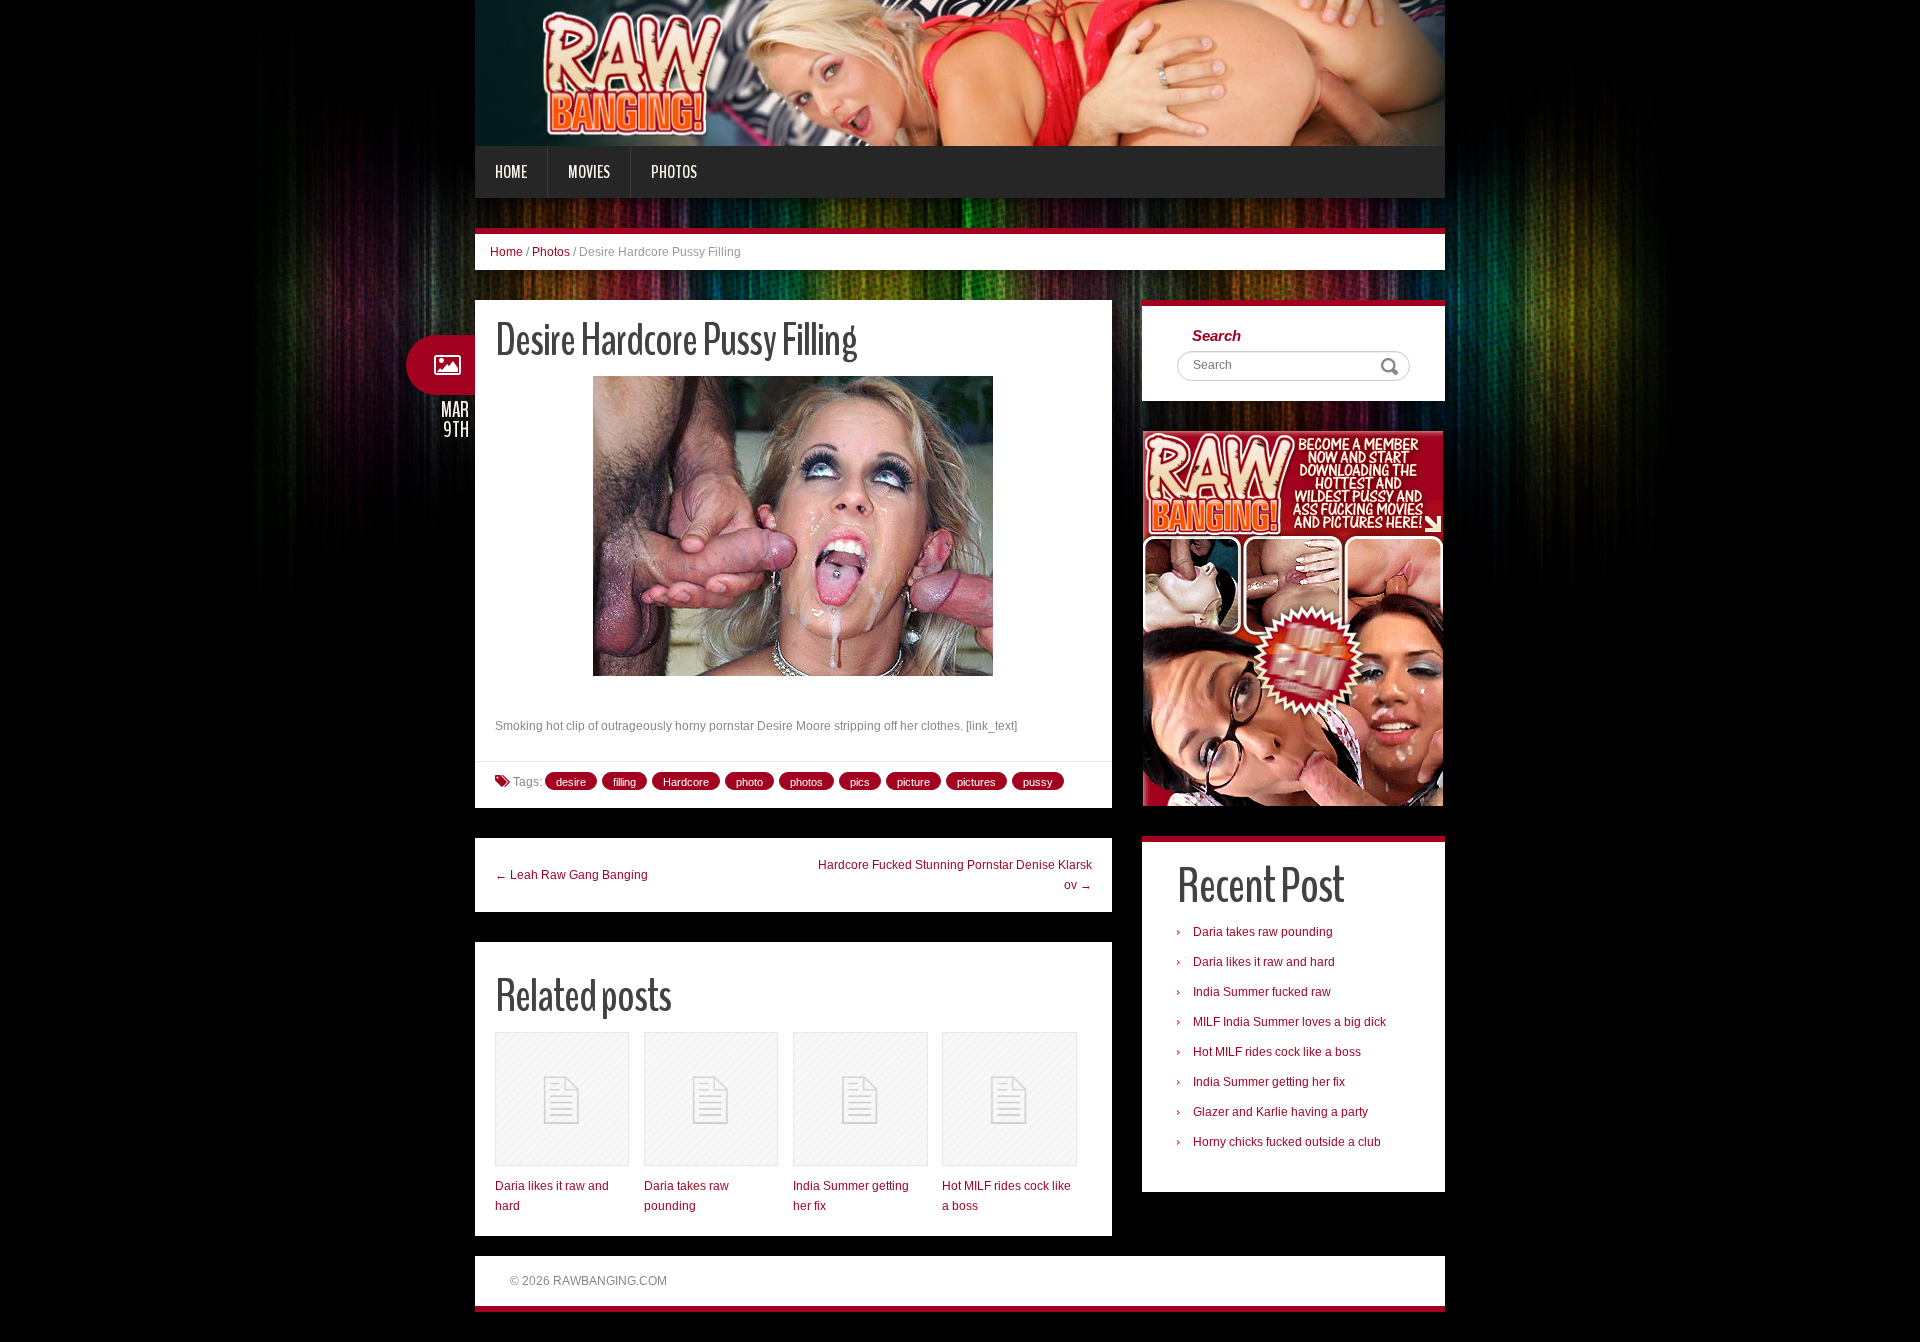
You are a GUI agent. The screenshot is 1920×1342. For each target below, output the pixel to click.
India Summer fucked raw (1262, 992)
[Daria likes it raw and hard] (562, 1099)
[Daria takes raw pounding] (711, 1099)
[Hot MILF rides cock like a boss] (1009, 1099)
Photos (674, 172)
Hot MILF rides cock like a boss (1277, 1052)
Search (1216, 335)
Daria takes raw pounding (1263, 932)
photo (749, 782)
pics (860, 782)
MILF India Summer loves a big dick (1289, 1022)
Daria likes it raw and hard (1264, 962)
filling (624, 782)
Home (511, 172)
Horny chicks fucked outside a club (1287, 1142)
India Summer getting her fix (1269, 1082)
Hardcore (686, 782)
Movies (589, 172)
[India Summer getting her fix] (860, 1099)
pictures (976, 782)
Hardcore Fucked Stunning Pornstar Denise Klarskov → (955, 875)
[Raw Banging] (960, 72)
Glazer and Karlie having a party (1280, 1112)
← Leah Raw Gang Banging (571, 875)
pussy (1038, 782)
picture (913, 782)
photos (806, 782)
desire (571, 782)
